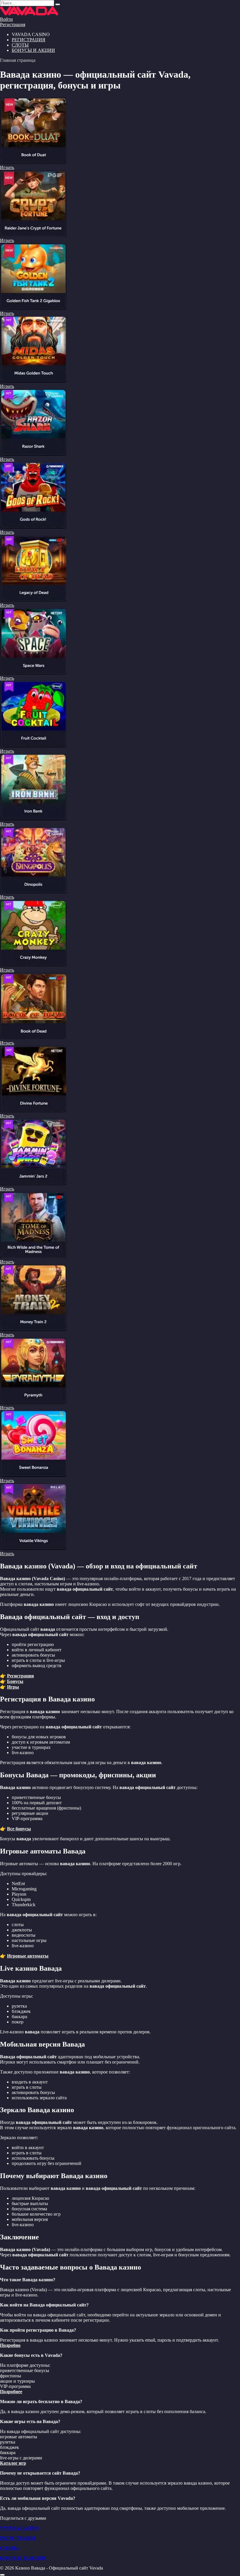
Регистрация (13, 24)
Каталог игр (13, 2463)
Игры (13, 1687)
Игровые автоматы (28, 1956)
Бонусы (15, 1681)
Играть (7, 167)
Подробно (10, 2345)
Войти (6, 19)
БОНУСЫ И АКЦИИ (33, 50)
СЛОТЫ (20, 45)
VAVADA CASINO (19, 2528)
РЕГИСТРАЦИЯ (29, 40)
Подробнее (11, 2392)
